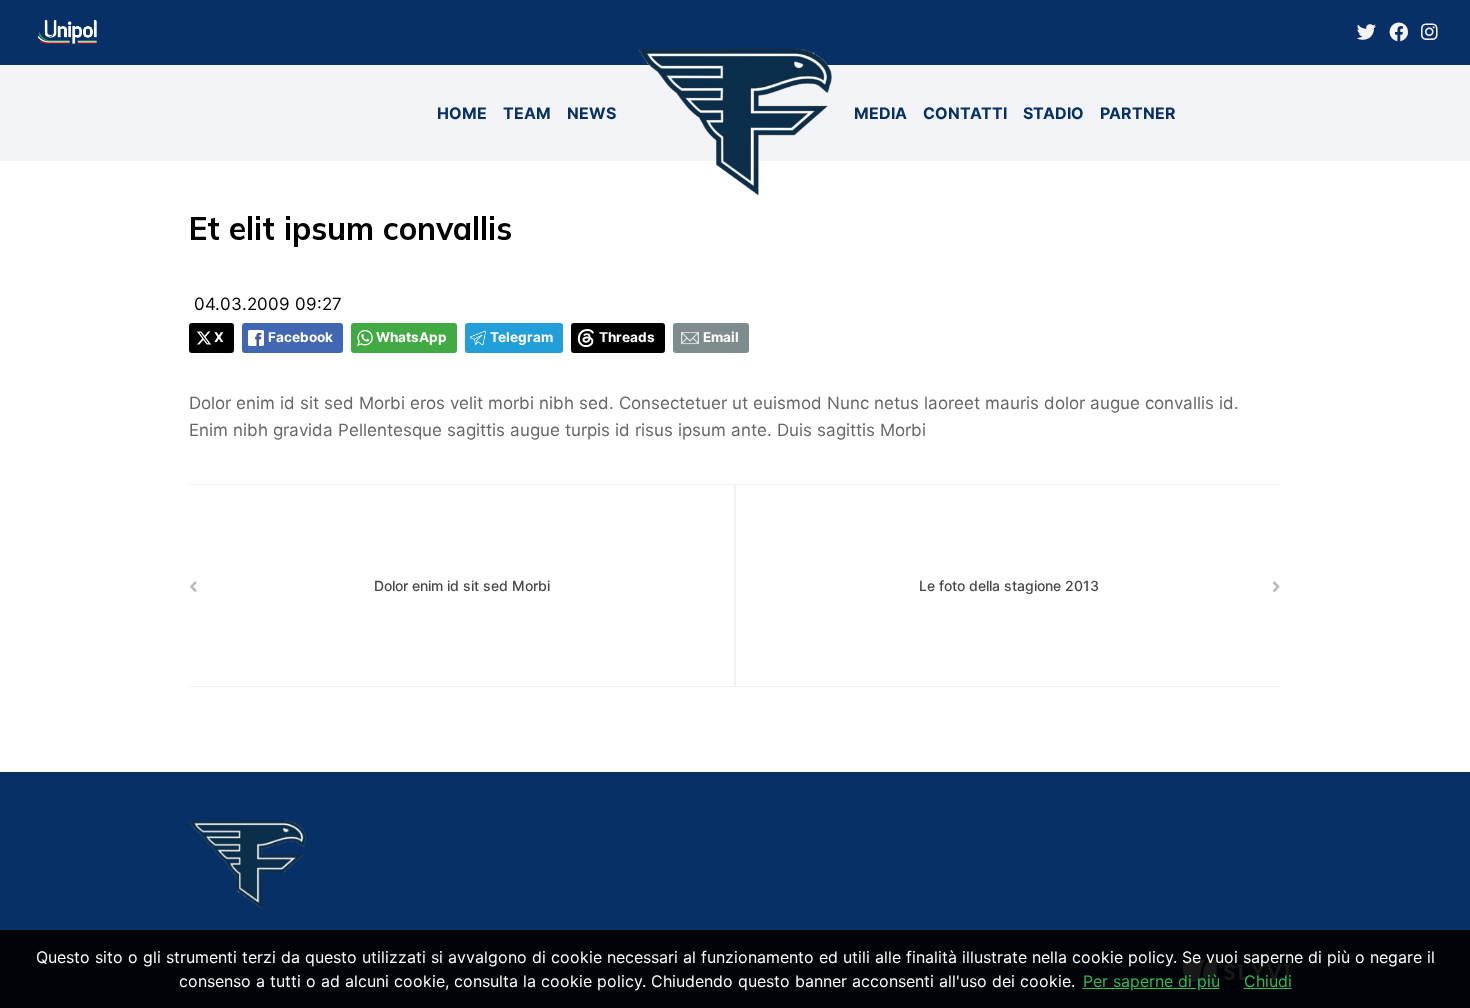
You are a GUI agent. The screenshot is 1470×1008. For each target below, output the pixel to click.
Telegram (521, 337)
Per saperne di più (1151, 981)
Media (880, 113)
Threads (627, 337)
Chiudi (1268, 981)
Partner (1138, 113)
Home (462, 113)
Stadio (1053, 113)
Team (527, 113)
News (591, 113)
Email (721, 337)
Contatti (965, 113)
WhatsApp (411, 337)
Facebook (300, 337)
